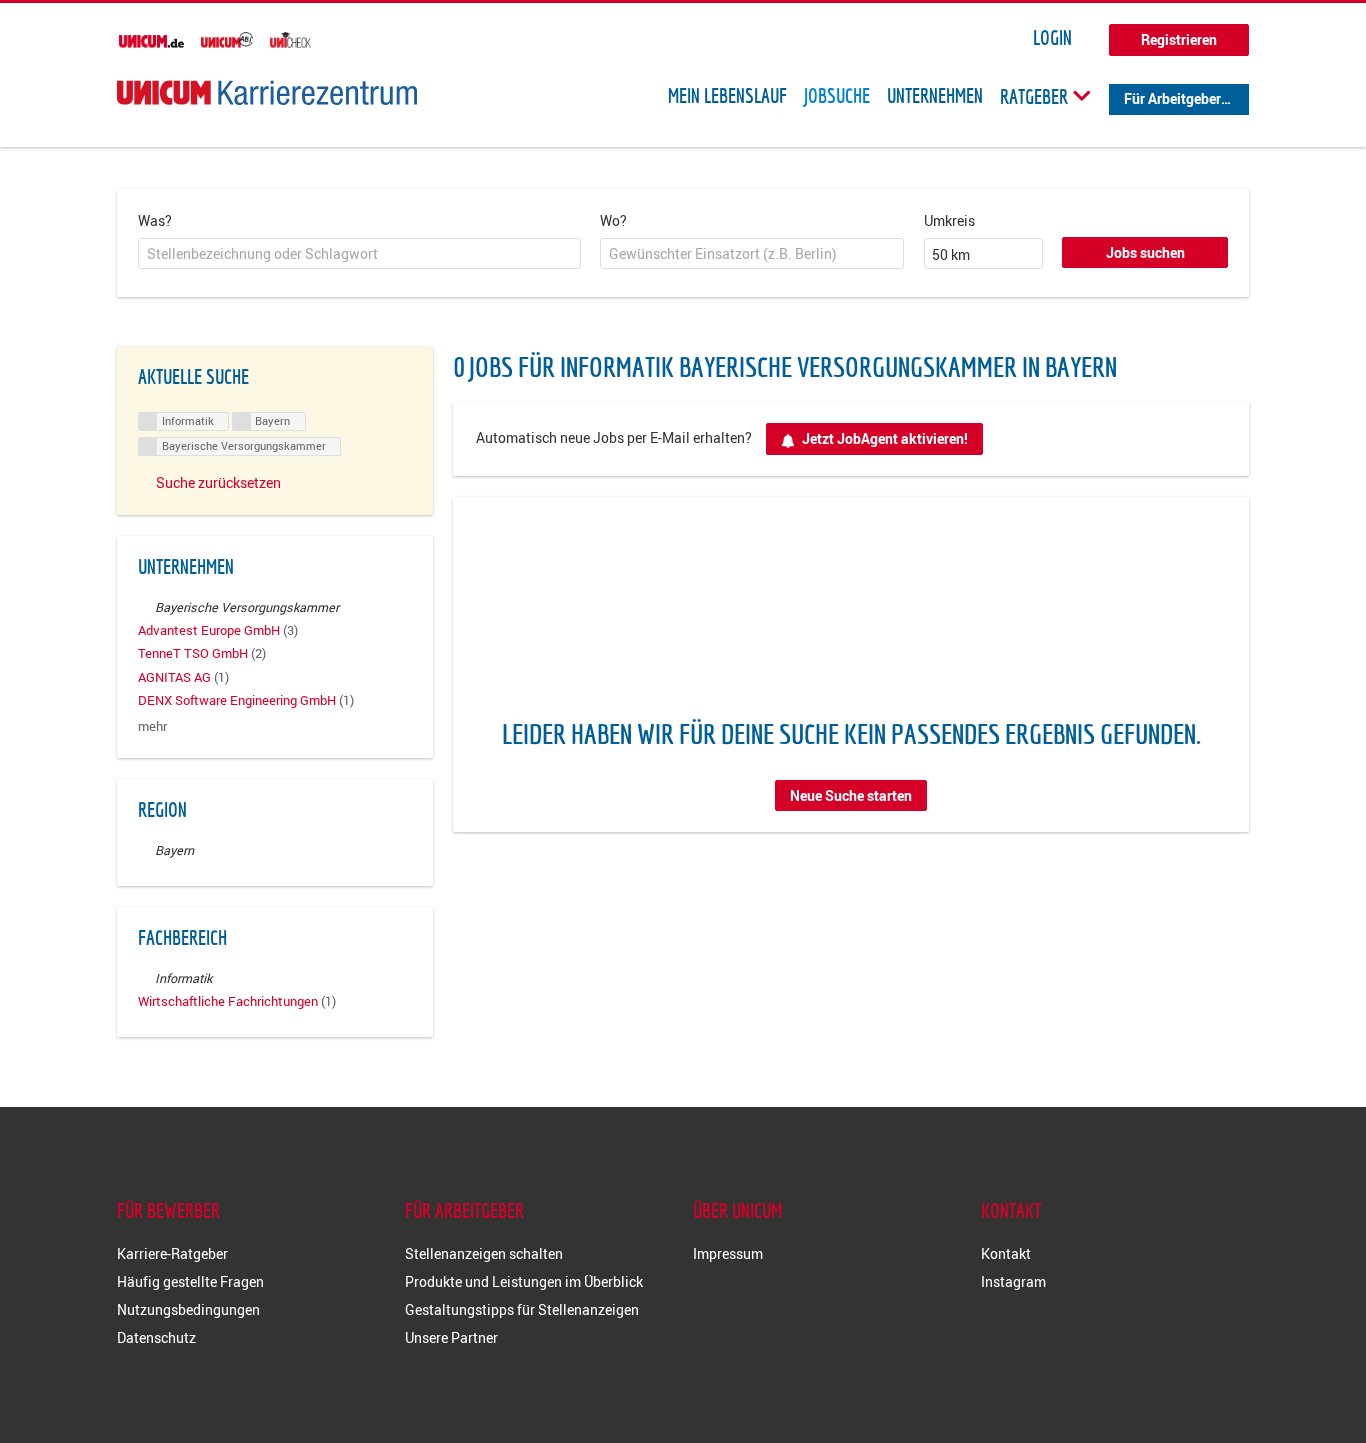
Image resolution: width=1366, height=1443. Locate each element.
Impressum (728, 1253)
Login (1052, 38)
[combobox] (359, 254)
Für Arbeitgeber (1172, 98)
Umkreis (949, 220)
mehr (152, 726)
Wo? (613, 220)
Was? (155, 220)
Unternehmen (935, 96)
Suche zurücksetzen (218, 482)
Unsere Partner (451, 1337)
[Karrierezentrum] (267, 92)
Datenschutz (156, 1337)
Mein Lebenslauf (727, 96)
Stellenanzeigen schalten (484, 1253)
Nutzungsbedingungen (188, 1309)
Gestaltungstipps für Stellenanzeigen (522, 1309)
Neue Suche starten (851, 795)
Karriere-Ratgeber (172, 1253)
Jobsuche (837, 96)
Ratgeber (1036, 96)
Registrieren (1179, 39)
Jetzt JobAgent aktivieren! (885, 438)
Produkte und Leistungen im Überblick (524, 1281)
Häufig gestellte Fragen (190, 1281)
